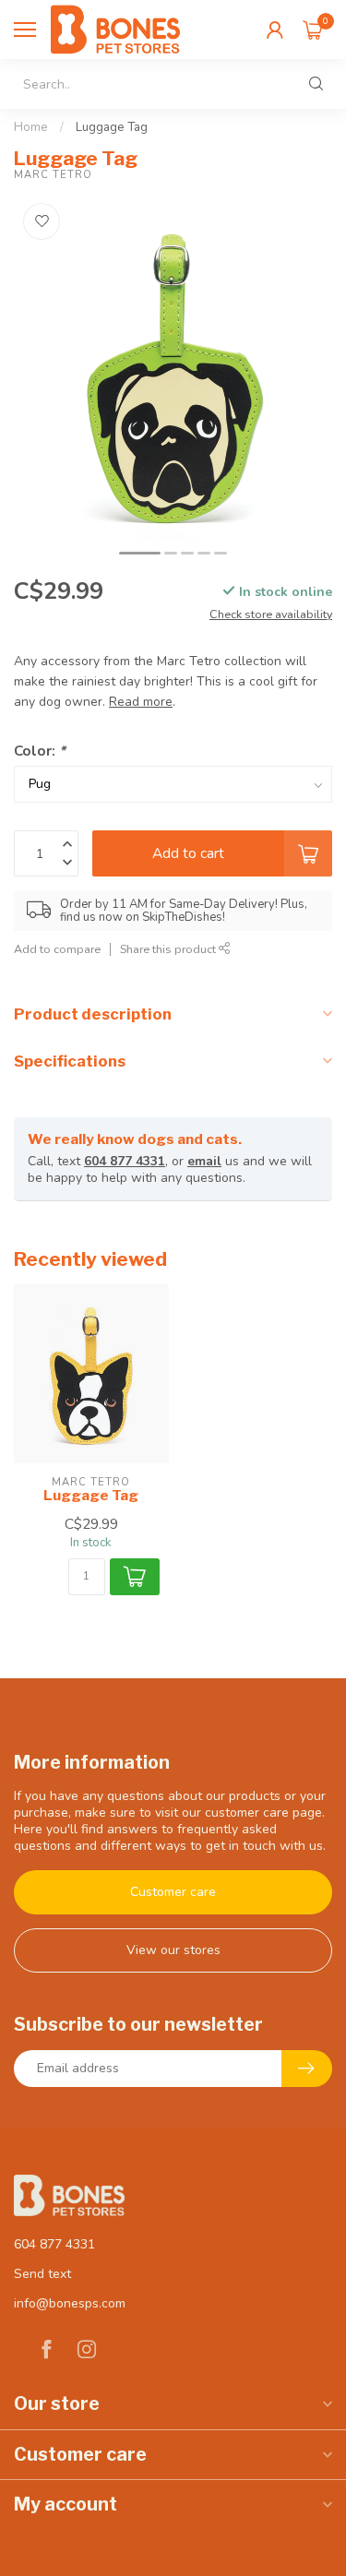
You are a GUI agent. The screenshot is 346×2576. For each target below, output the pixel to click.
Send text (42, 2274)
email (204, 1161)
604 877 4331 (125, 1161)
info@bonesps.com (70, 2303)
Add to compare (57, 949)
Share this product (169, 949)
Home (31, 127)
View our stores (173, 1950)
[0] (313, 30)
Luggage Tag (112, 127)
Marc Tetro (53, 175)
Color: (40, 751)
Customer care (173, 1892)
